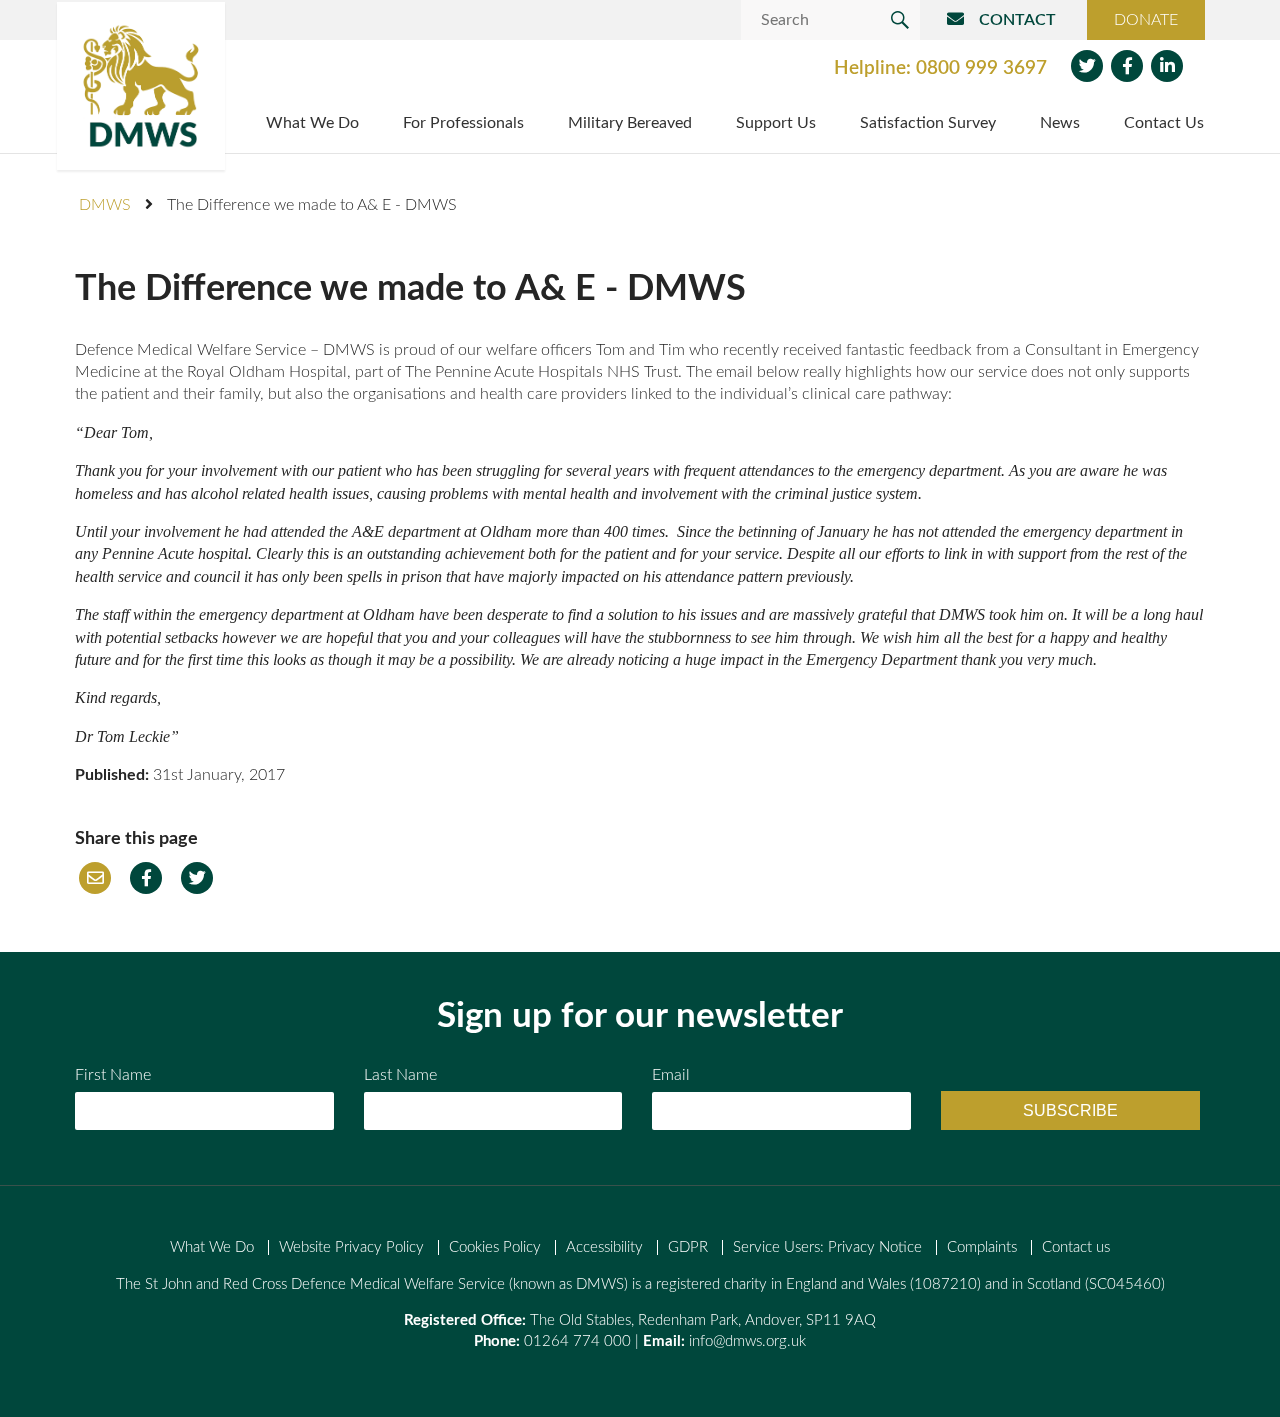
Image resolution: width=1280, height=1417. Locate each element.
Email (95, 878)
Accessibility (604, 1247)
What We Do (212, 1247)
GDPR (688, 1247)
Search (900, 20)
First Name (113, 1075)
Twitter (1087, 66)
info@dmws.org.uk (747, 1341)
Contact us (1076, 1247)
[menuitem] (312, 125)
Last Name (400, 1075)
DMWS (105, 205)
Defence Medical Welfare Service (141, 86)
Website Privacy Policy (351, 1247)
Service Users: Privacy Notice (827, 1247)
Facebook (1127, 66)
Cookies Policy (495, 1247)
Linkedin (1167, 66)
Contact (1017, 20)
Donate (1146, 20)
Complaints (982, 1247)
